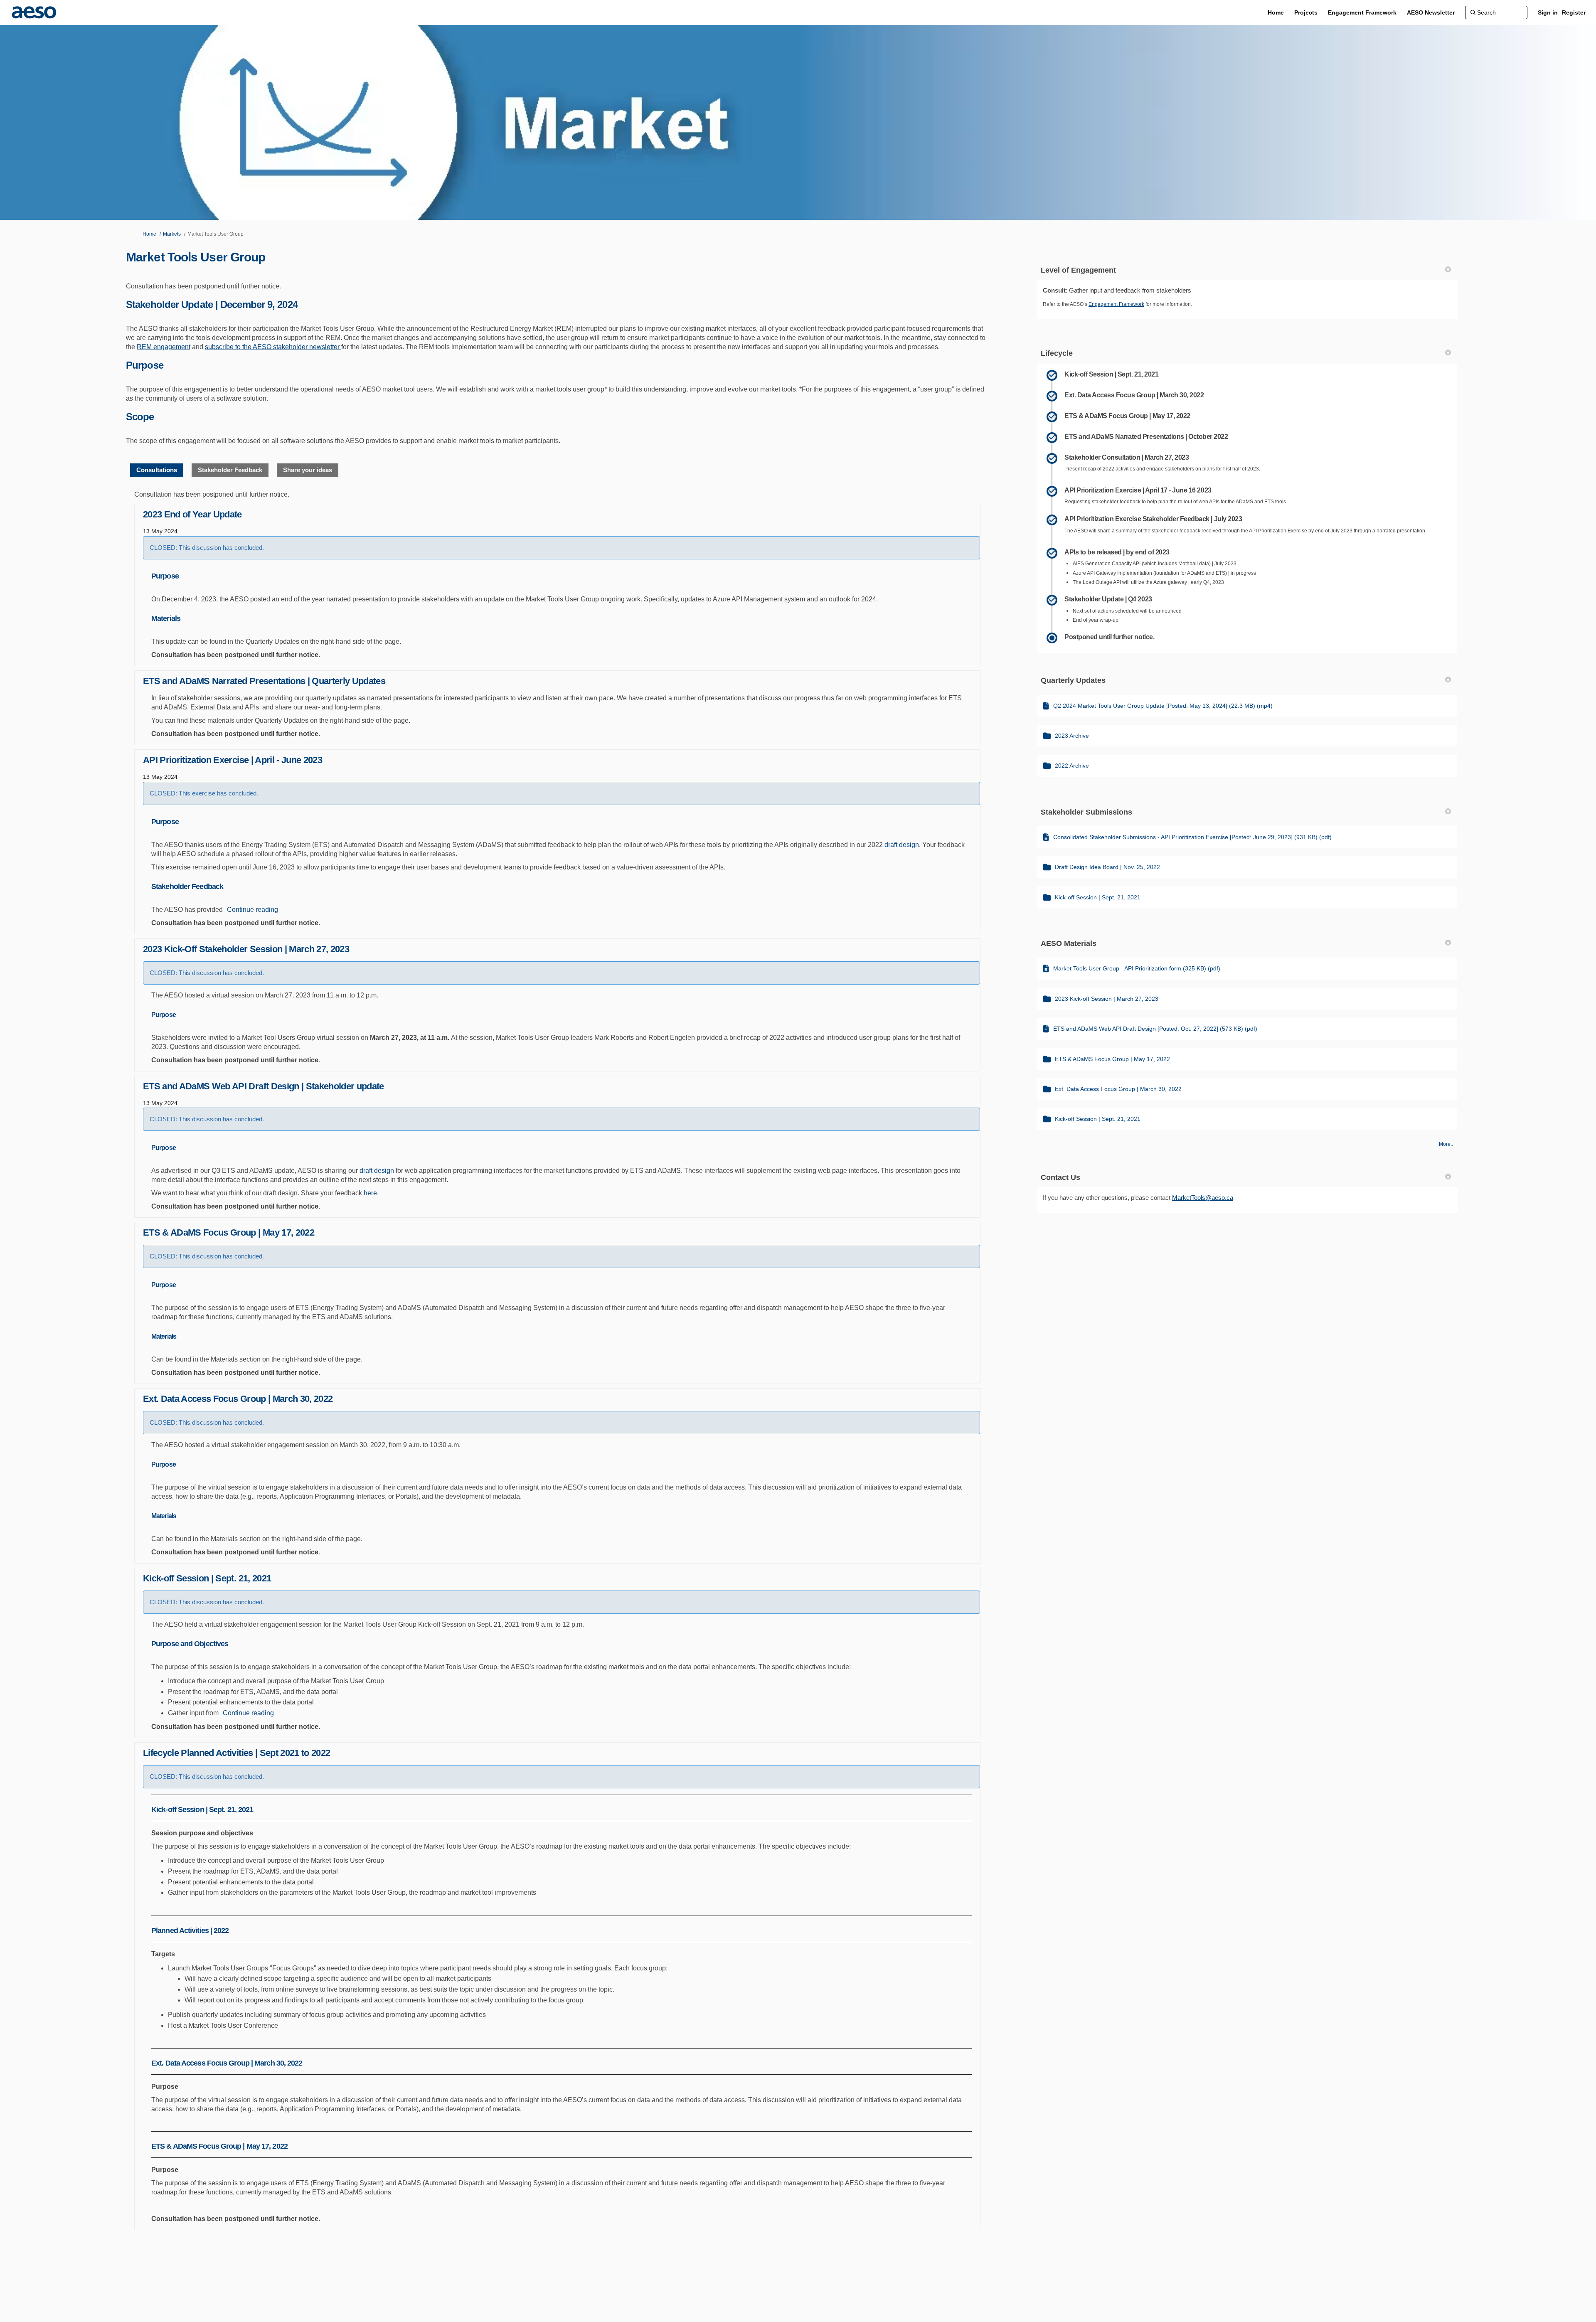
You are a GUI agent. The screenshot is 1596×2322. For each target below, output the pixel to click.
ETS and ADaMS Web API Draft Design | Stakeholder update (264, 1086)
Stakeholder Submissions (1086, 812)
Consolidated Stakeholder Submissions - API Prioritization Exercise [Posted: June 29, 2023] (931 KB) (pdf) (1192, 837)
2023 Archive (1072, 736)
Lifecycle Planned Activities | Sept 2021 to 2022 (236, 1753)
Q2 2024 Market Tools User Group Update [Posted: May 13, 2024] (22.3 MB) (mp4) (1163, 706)
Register (1574, 12)
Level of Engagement (1078, 270)
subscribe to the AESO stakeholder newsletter (273, 347)
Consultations (157, 470)
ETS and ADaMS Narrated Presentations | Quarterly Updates (264, 681)
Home (149, 234)
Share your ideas (308, 470)
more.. (1446, 1144)
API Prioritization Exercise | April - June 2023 (233, 760)
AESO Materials (1069, 943)
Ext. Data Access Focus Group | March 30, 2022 (238, 1399)
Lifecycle (1057, 353)
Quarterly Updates (1073, 680)
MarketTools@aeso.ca (1203, 1198)
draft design (902, 845)
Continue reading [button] (252, 910)
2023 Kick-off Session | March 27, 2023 (1107, 999)
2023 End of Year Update (192, 514)
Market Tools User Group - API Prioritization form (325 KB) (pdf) (1137, 968)
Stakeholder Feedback (230, 470)
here (370, 1193)
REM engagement (164, 347)
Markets (172, 234)
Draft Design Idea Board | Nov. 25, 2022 (1107, 867)
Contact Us (1060, 1177)
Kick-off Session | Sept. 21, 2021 (207, 1578)
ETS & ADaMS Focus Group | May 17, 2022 (229, 1232)
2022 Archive (1072, 766)
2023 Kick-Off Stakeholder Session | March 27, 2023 (246, 949)
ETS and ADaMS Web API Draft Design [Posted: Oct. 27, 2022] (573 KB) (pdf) (1155, 1029)
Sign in (1548, 12)
